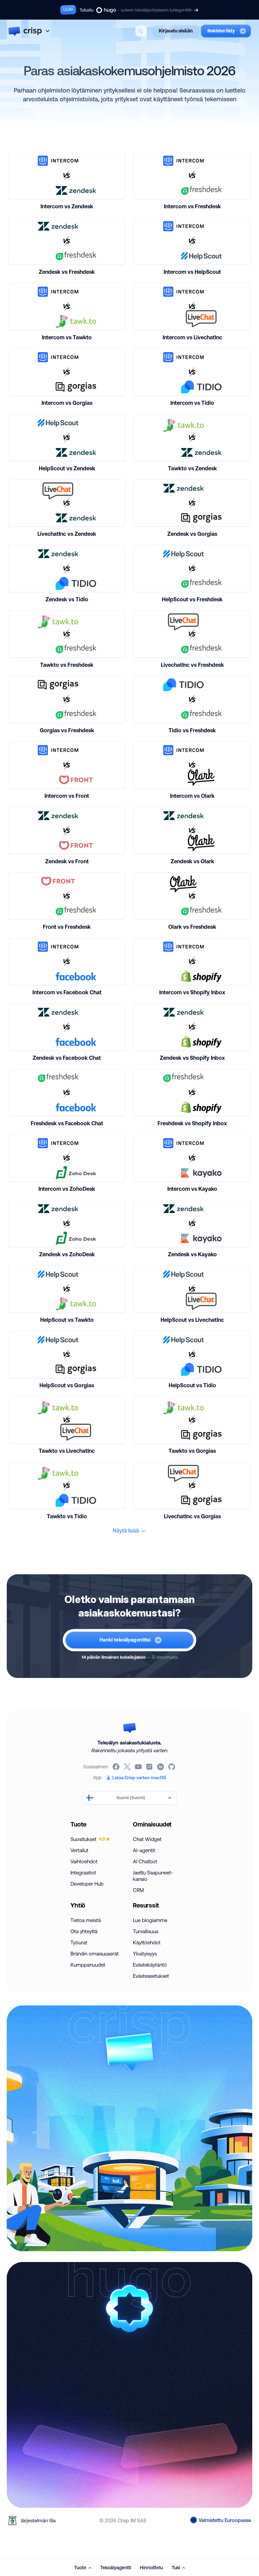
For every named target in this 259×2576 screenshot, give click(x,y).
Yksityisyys (145, 1954)
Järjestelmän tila (38, 2520)
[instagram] (150, 1767)
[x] (128, 1767)
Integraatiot (83, 1873)
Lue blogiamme (150, 1920)
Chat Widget (147, 1839)
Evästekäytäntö (150, 1965)
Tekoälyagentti (116, 2568)
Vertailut (79, 1850)
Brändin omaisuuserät (95, 1954)
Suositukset (88, 1839)
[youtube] (139, 1767)
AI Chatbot (145, 1861)
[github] (172, 1767)
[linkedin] (161, 1767)
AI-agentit (144, 1850)
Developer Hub (87, 1884)
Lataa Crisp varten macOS (139, 1778)
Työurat (79, 1942)
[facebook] (117, 1767)
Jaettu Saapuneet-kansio (153, 1876)
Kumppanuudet (88, 1965)
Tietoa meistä (86, 1920)
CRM (138, 1890)
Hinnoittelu (151, 2568)
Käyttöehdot (147, 1942)
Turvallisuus (146, 1931)
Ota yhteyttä (84, 1931)
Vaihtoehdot (84, 1861)
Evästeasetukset (151, 1976)
